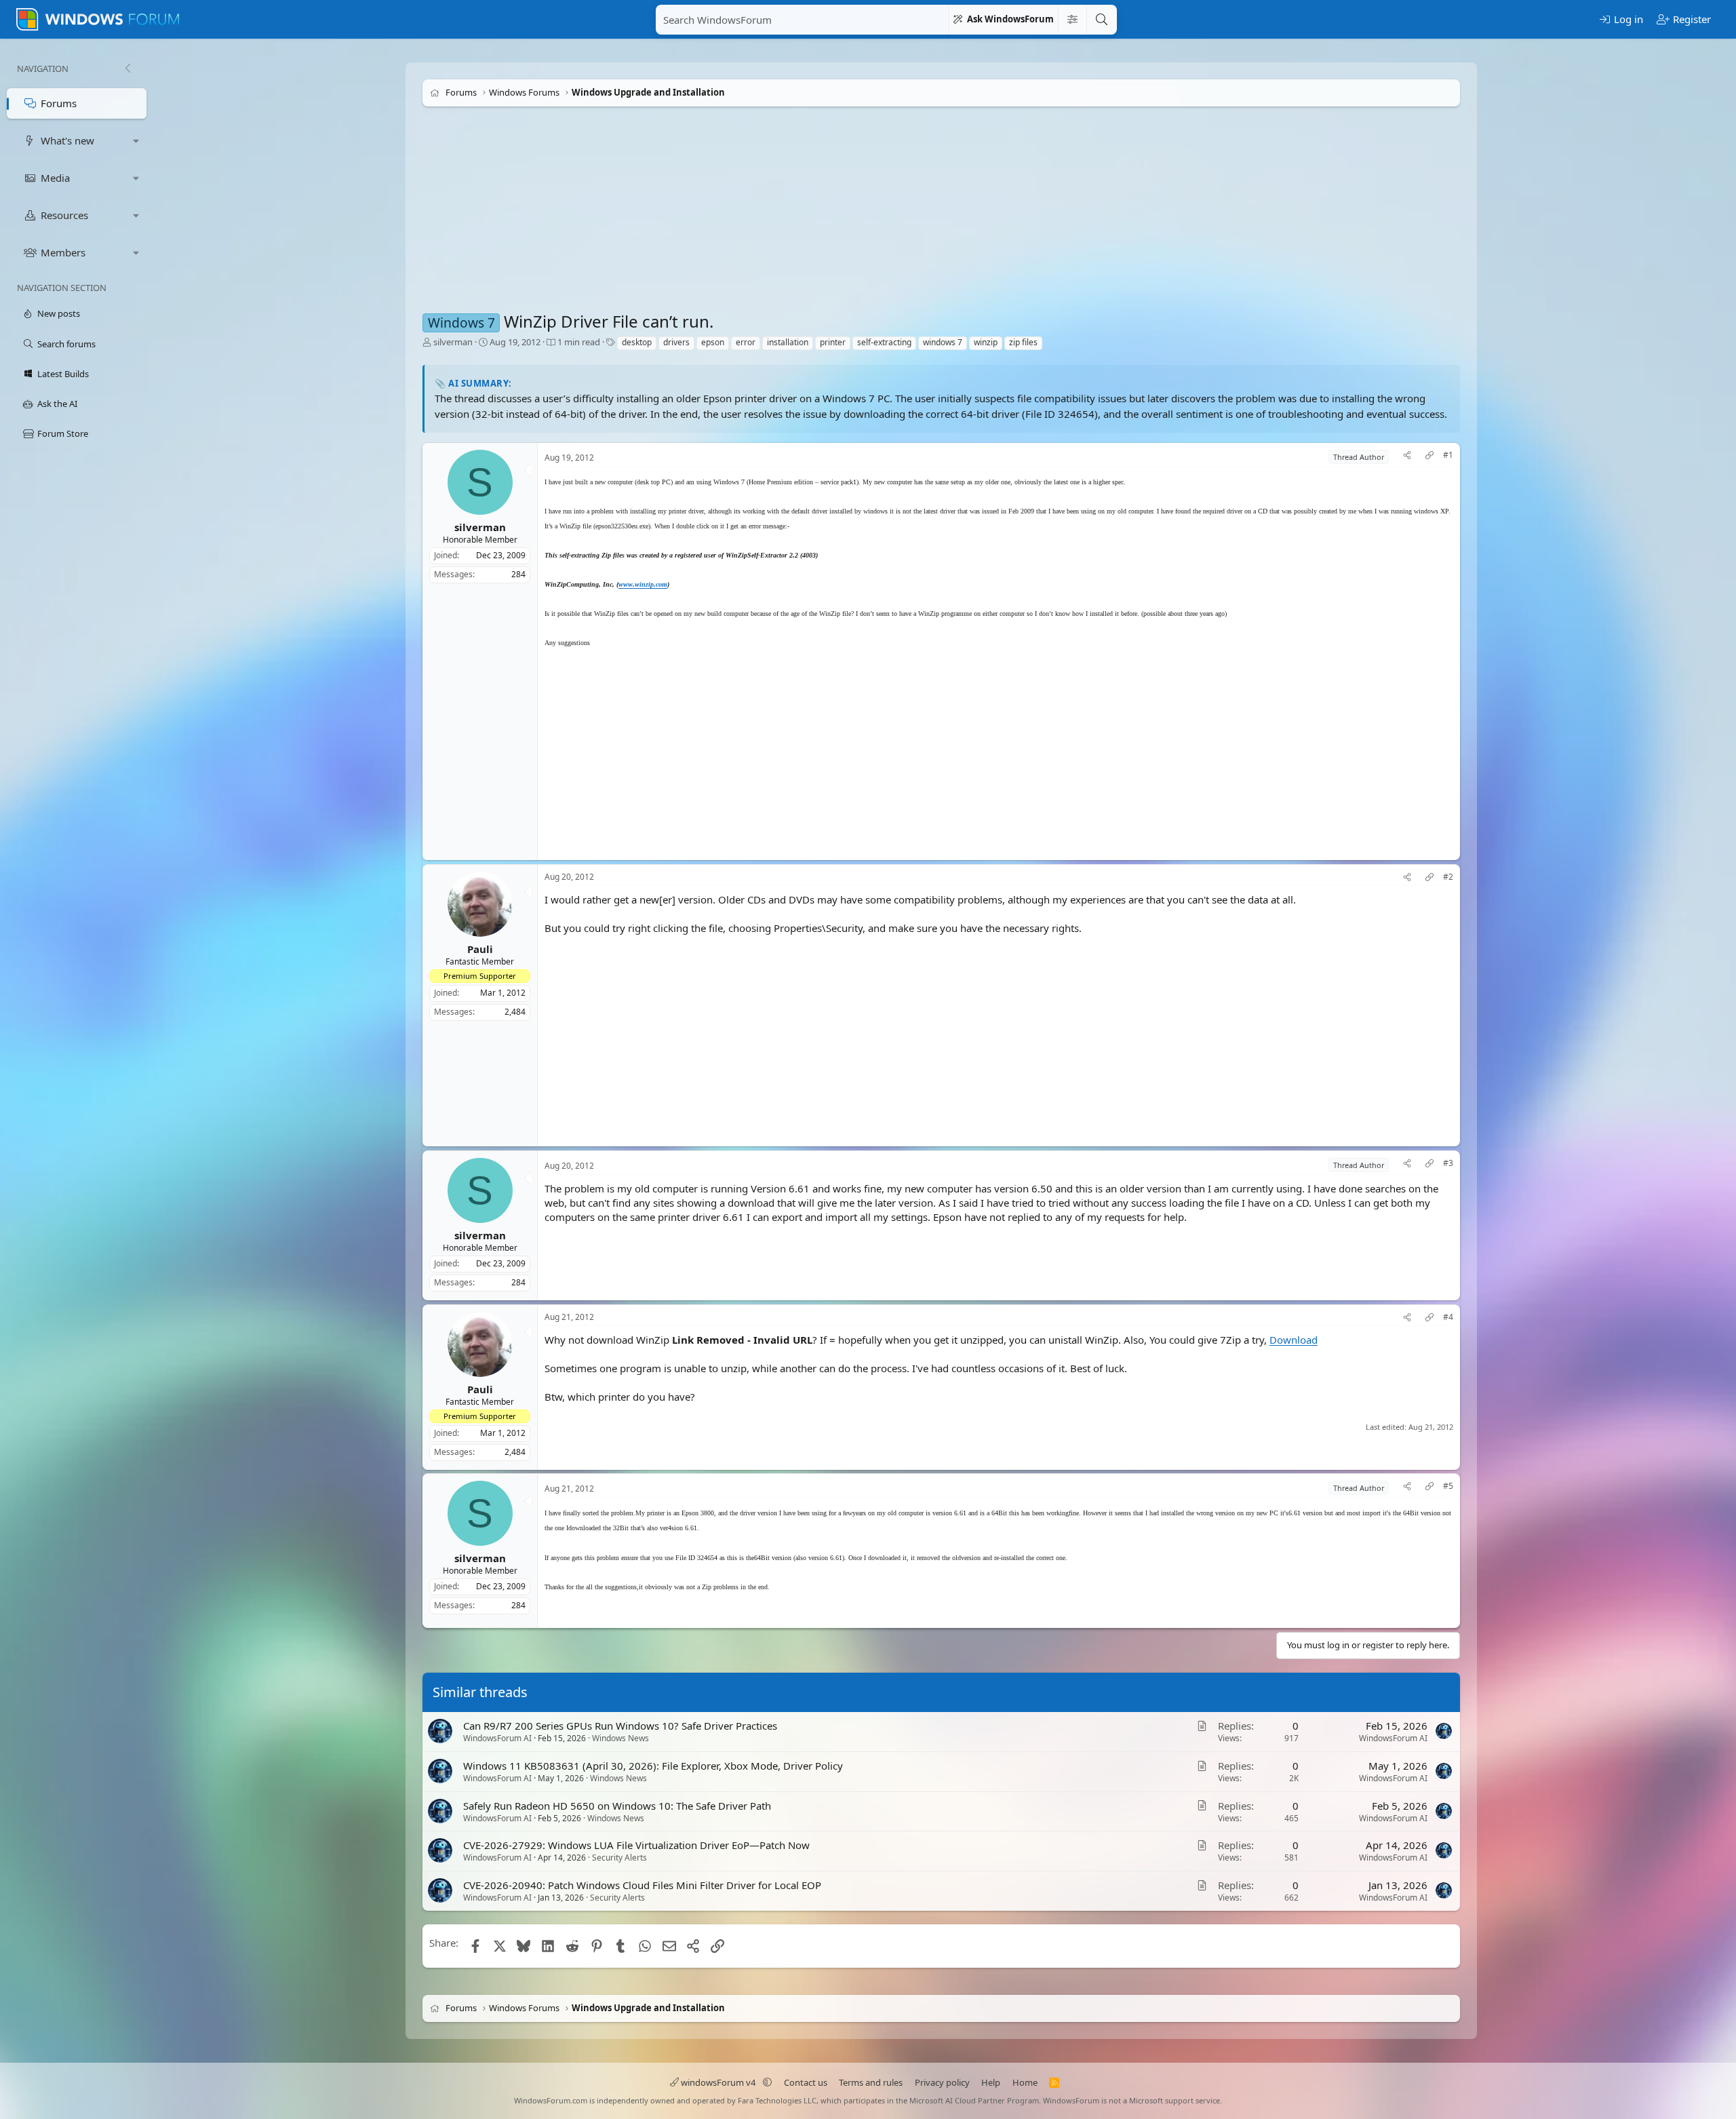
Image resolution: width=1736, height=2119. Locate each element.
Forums (59, 103)
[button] (136, 141)
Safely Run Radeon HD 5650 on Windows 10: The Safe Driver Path (617, 1806)
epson (713, 342)
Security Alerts (619, 1858)
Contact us (806, 2082)
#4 (1448, 1317)
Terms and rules (871, 2082)
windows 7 (943, 342)
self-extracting (884, 342)
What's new (67, 140)
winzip (986, 342)
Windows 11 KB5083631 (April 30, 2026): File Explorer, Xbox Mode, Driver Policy (653, 1766)
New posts (59, 313)
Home (1025, 2082)
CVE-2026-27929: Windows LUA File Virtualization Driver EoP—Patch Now (636, 1846)
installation (788, 342)
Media (55, 178)
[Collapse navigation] (127, 69)
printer (833, 342)
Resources (64, 215)
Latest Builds (63, 374)
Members (63, 252)
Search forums (66, 344)
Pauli (480, 948)
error (746, 342)
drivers (676, 342)
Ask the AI (57, 404)
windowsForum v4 (718, 2082)
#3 (1448, 1163)
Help (991, 2082)
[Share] (1407, 457)
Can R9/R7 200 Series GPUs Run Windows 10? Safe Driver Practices (620, 1726)
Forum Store (63, 433)
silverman (453, 342)
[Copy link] (1429, 457)
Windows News (620, 1738)
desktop (637, 342)
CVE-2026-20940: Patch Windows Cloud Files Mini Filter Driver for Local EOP (642, 1886)
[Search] (1101, 20)
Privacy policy (942, 2082)
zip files (1023, 342)
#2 (1448, 877)
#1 (1448, 455)
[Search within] (1072, 20)
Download (1294, 1339)
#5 (1448, 1486)
